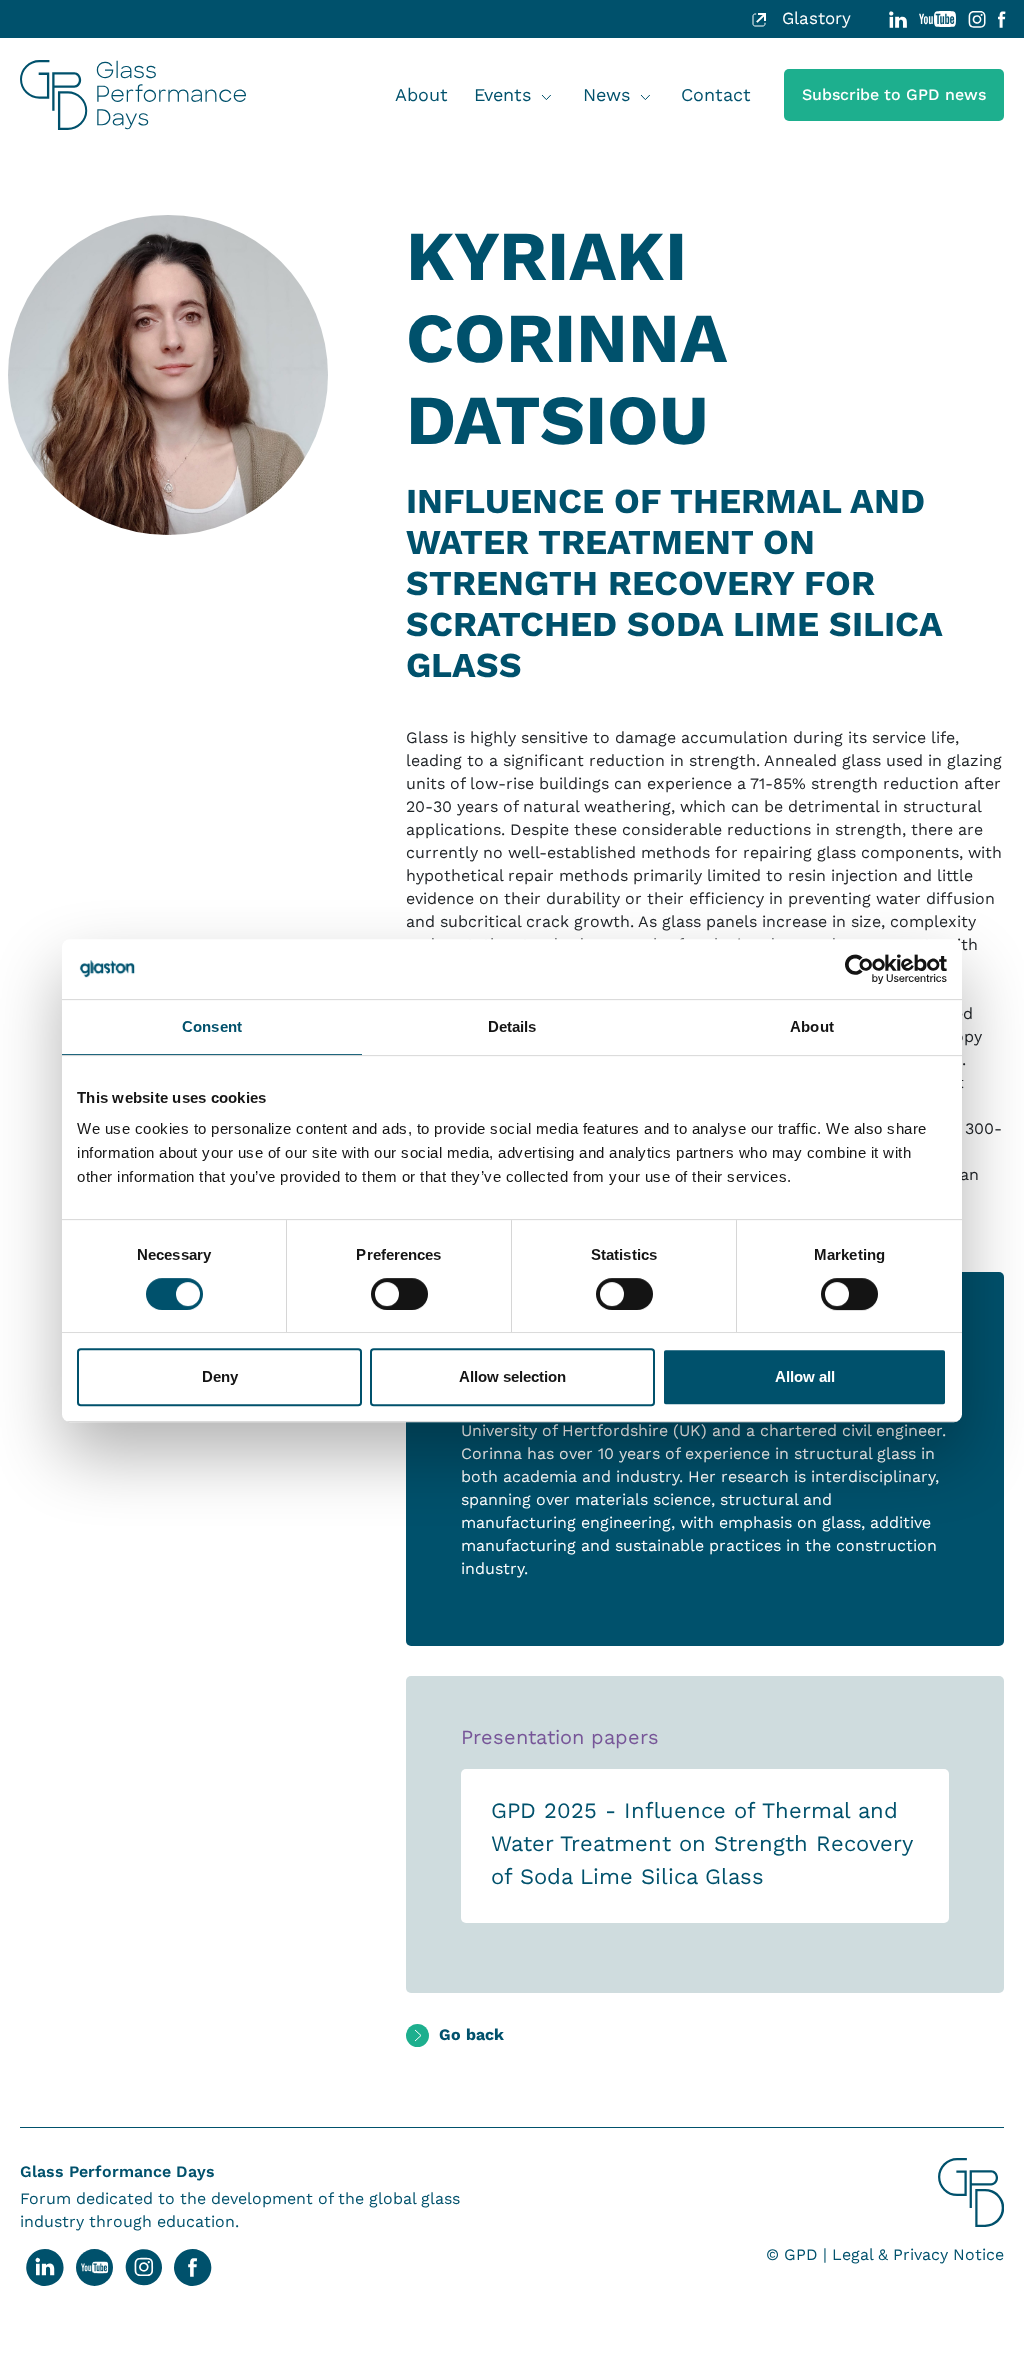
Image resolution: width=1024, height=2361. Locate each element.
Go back (471, 2034)
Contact (716, 94)
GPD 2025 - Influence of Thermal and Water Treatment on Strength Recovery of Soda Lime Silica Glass (701, 1843)
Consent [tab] (212, 1026)
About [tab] (812, 1026)
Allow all (805, 1376)
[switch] (399, 1294)
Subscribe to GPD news (894, 94)
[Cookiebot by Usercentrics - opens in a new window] (859, 969)
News (606, 94)
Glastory (813, 18)
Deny (220, 1376)
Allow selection (512, 1376)
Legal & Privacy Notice (918, 2254)
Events (502, 94)
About (421, 94)
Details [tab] (512, 1026)
